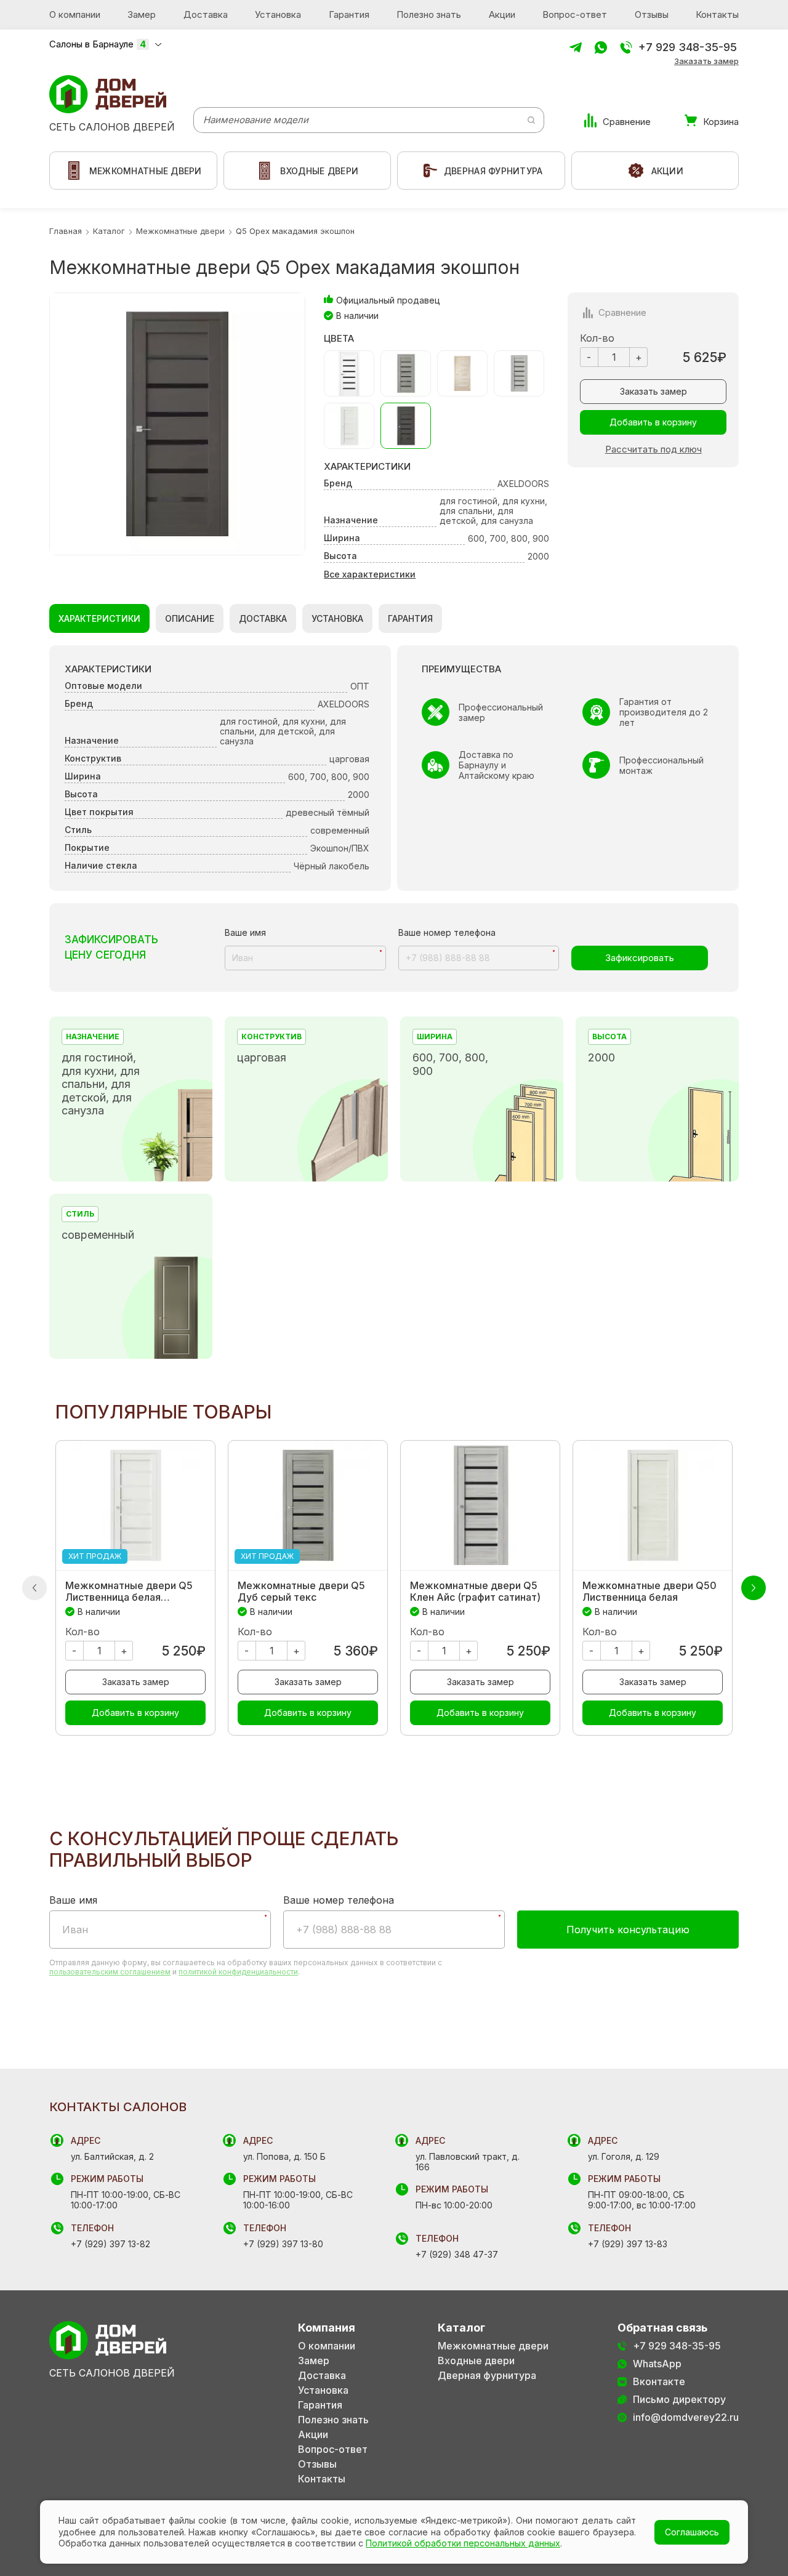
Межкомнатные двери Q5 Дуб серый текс (301, 1592)
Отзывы (652, 14)
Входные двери (476, 2361)
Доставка (206, 14)
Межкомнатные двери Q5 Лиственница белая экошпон (129, 1592)
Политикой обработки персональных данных (463, 2543)
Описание (190, 618)
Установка (278, 14)
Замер (142, 14)
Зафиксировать (640, 958)
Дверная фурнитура (487, 2376)
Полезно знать (429, 14)
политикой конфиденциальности (238, 1972)
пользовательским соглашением (110, 1972)
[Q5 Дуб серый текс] (406, 373)
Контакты (717, 14)
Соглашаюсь (692, 2532)
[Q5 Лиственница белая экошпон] (349, 426)
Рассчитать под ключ (653, 449)
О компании (75, 14)
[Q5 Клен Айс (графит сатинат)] (519, 373)
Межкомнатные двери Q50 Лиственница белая (649, 1592)
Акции (502, 14)
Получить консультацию (628, 1930)
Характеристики (99, 618)
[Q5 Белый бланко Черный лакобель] (349, 373)
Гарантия (349, 14)
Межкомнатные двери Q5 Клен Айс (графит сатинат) (475, 1592)
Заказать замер (706, 61)
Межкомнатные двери (493, 2346)
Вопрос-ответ (575, 14)
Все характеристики (370, 574)
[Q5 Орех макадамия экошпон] (406, 426)
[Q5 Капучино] (462, 373)
